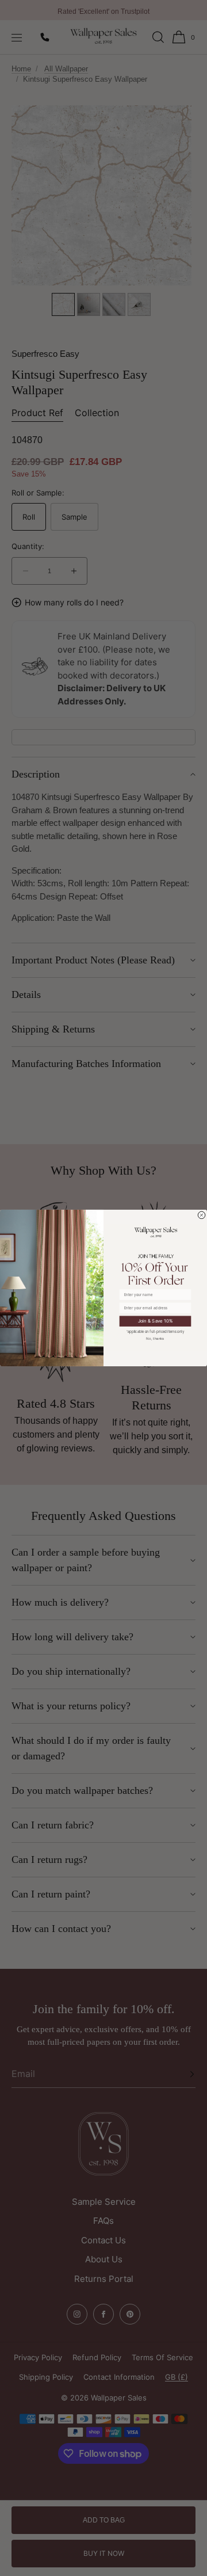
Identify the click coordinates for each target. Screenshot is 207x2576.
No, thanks (155, 1338)
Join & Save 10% (156, 1321)
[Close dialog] (202, 1215)
